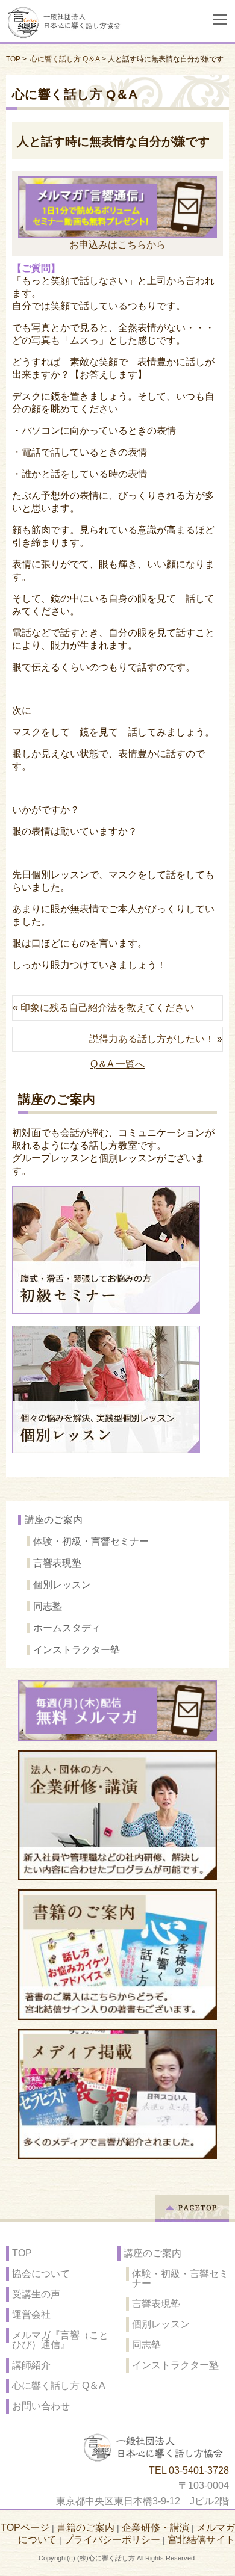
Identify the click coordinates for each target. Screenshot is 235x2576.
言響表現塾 (57, 1563)
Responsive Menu (220, 20)
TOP (13, 59)
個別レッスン (62, 1585)
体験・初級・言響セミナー (91, 1541)
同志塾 (48, 1606)
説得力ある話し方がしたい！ (152, 1039)
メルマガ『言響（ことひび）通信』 (60, 2340)
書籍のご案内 (86, 2528)
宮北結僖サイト (201, 2540)
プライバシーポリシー (112, 2540)
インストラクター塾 (77, 1650)
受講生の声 (36, 2294)
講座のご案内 (54, 1520)
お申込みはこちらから (117, 244)
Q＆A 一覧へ (117, 1064)
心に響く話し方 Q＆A (65, 59)
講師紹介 (31, 2365)
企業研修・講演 (155, 2528)
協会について (41, 2274)
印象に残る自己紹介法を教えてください (107, 1008)
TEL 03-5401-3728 (189, 2470)
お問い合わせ (41, 2406)
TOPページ (25, 2528)
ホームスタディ (67, 1628)
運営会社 (31, 2315)
